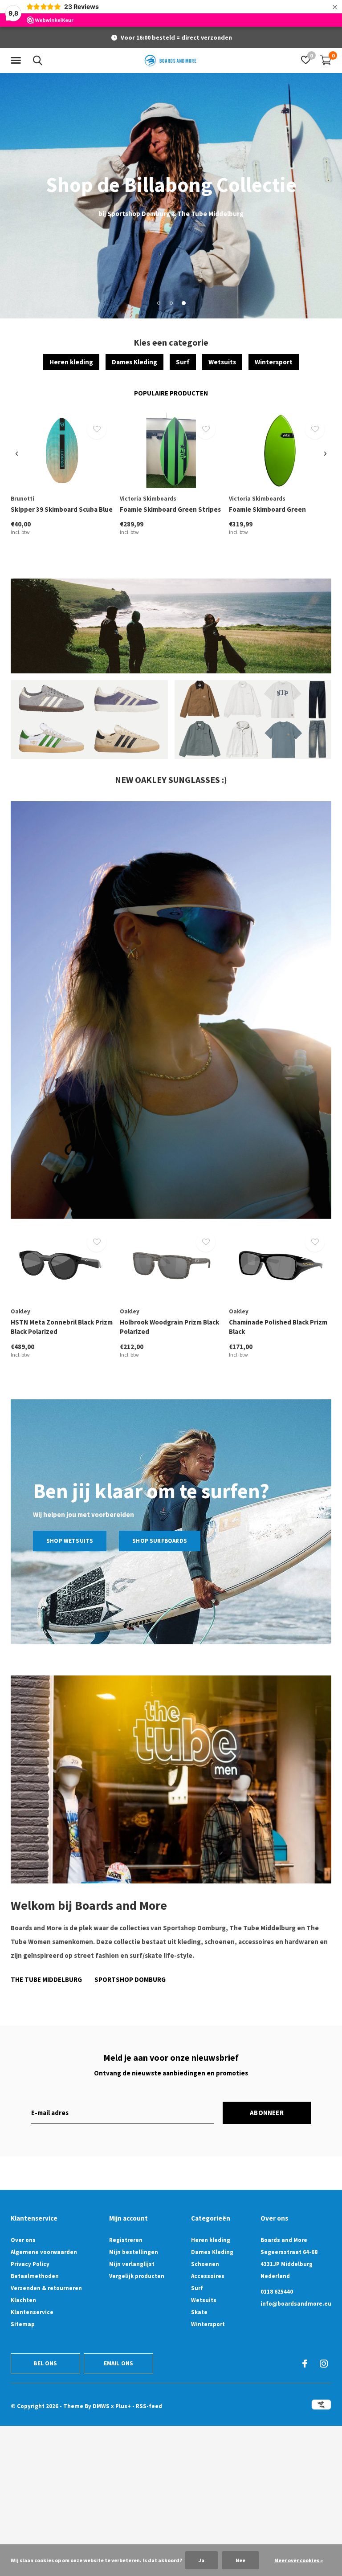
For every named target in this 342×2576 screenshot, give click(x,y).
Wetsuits (222, 362)
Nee (240, 2560)
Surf (183, 362)
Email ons (119, 2363)
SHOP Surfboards (160, 1541)
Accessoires (208, 2276)
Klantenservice (32, 2312)
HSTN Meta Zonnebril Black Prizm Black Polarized (62, 1327)
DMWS (101, 2406)
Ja (202, 2560)
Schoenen (205, 2264)
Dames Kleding (134, 362)
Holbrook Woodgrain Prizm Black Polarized (169, 1327)
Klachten (23, 2300)
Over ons (23, 2240)
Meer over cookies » (299, 2560)
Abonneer (267, 2113)
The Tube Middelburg (46, 1979)
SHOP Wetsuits (70, 1541)
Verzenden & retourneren (46, 2288)
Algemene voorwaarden (44, 2252)
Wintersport (274, 362)
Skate (199, 2312)
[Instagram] (324, 2364)
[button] (17, 61)
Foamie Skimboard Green (267, 509)
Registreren (126, 2240)
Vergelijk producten (137, 2276)
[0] (326, 60)
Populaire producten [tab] (171, 393)
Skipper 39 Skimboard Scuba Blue (62, 509)
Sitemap (23, 2324)
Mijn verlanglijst (132, 2264)
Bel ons (45, 2363)
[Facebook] (305, 2364)
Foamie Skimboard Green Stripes (170, 509)
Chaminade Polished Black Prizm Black (278, 1327)
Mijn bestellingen (134, 2252)
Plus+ (123, 2406)
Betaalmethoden (35, 2276)
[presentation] (17, 454)
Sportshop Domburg (130, 1979)
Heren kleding (71, 362)
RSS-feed (149, 2406)
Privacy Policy (30, 2264)
